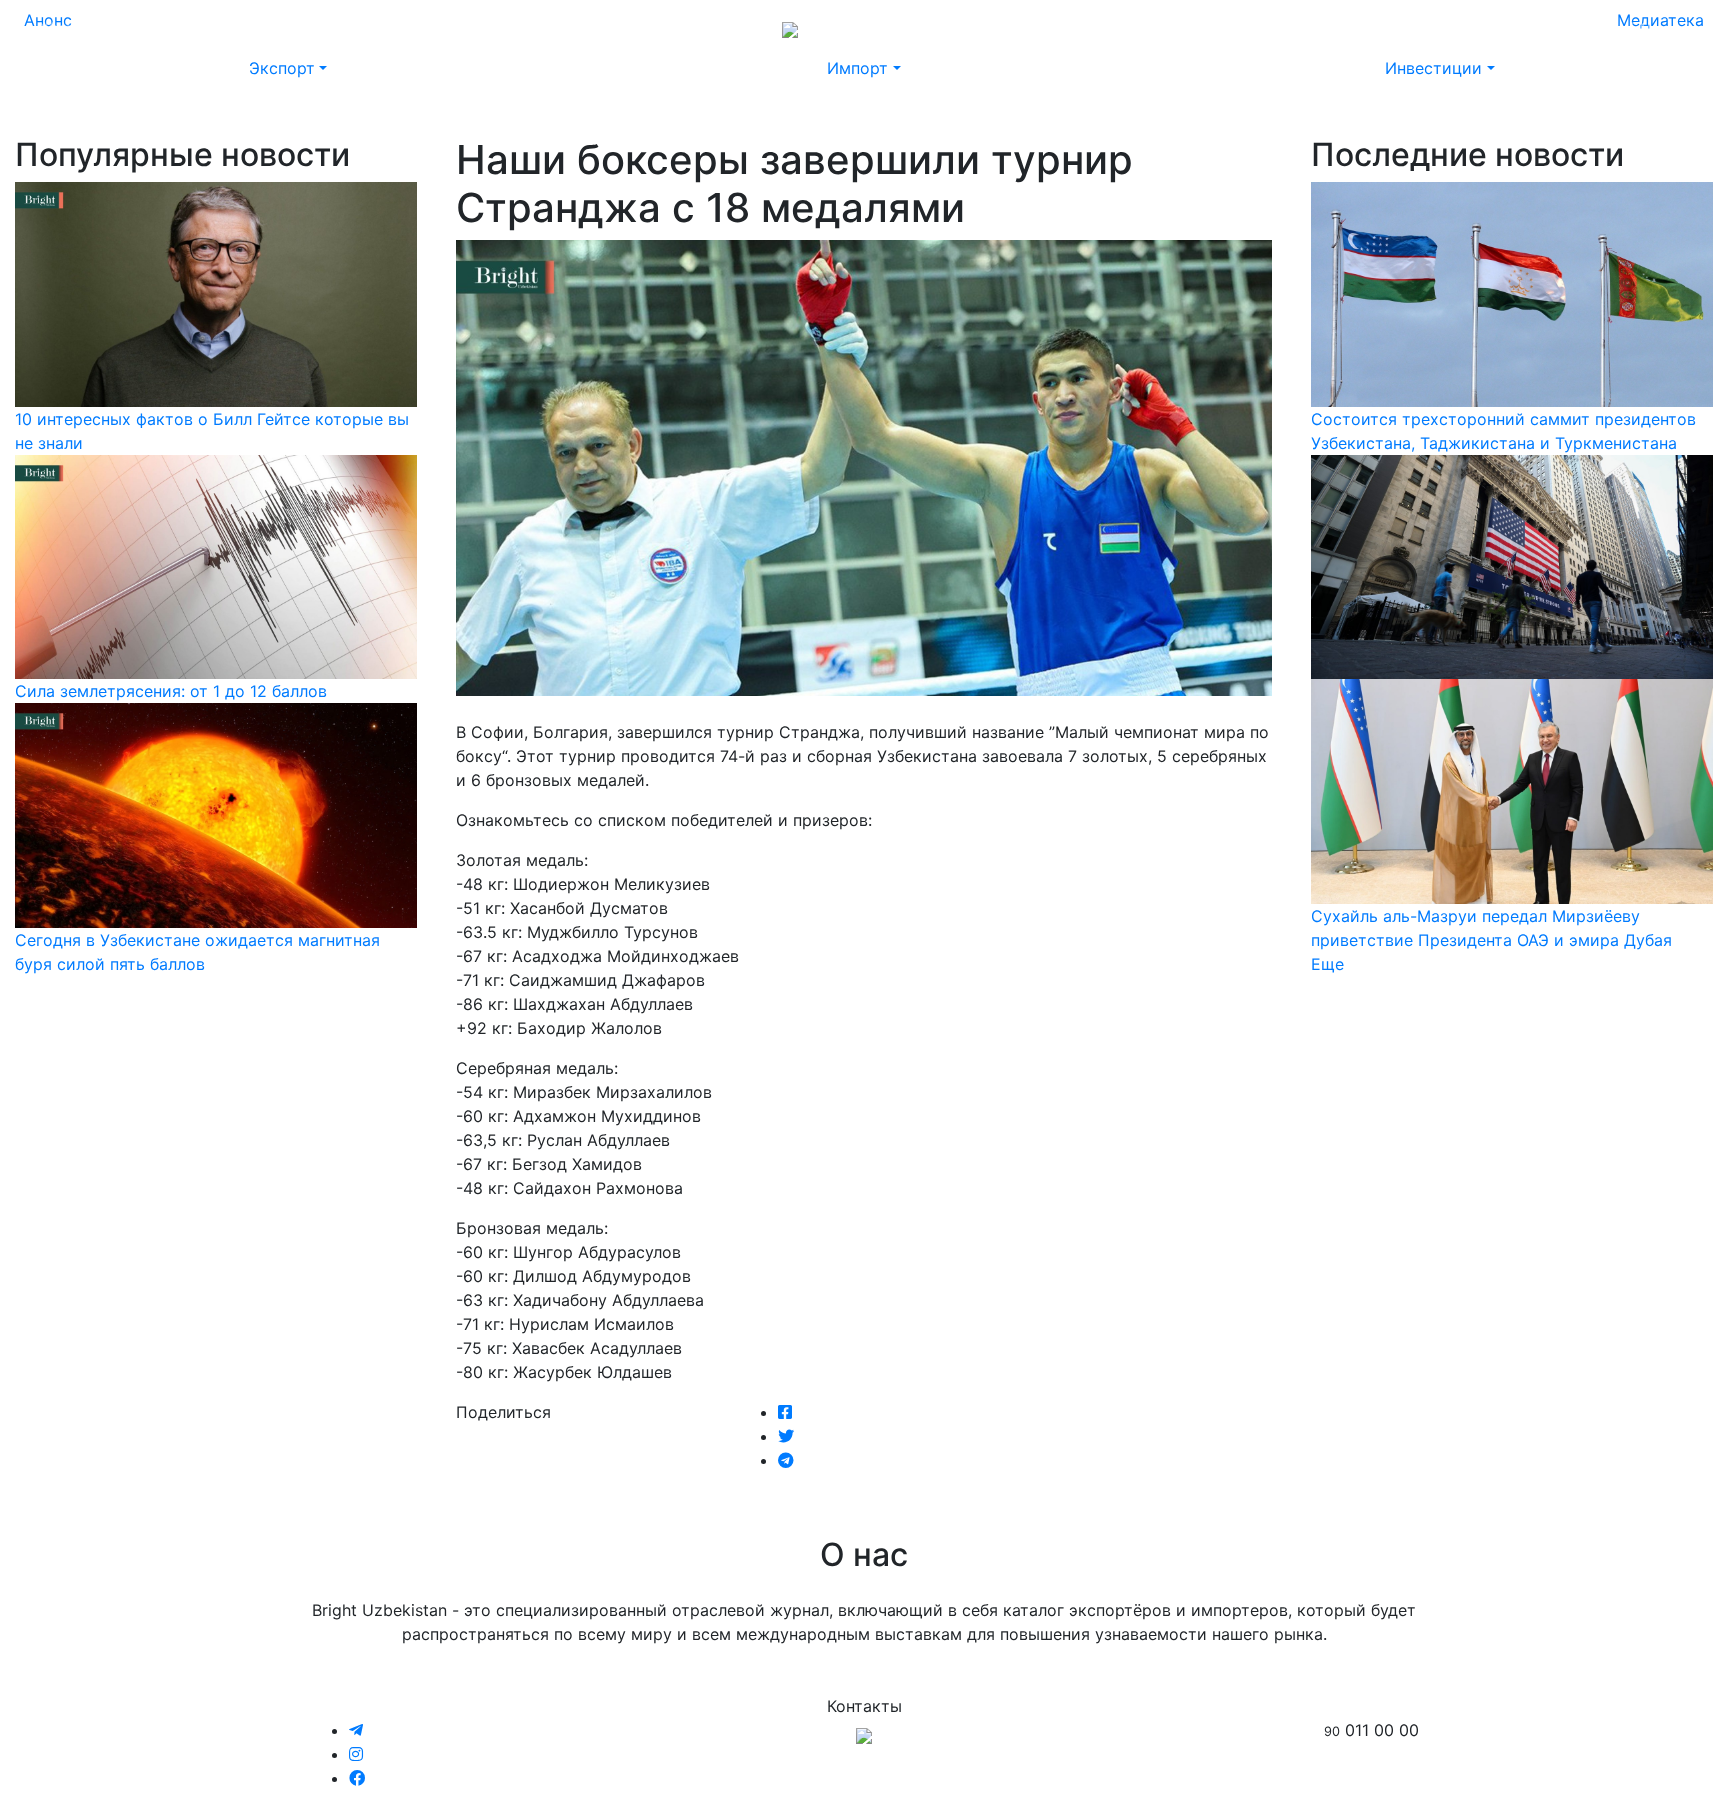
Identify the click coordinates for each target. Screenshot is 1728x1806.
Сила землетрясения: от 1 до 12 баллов (171, 691)
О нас (1414, 28)
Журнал (69, 28)
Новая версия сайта (1296, 28)
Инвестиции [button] (1433, 68)
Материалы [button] (258, 28)
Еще (1327, 964)
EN (1640, 28)
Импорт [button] (857, 68)
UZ (1678, 28)
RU (1602, 28)
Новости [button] (150, 28)
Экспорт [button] (282, 68)
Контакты (1489, 28)
